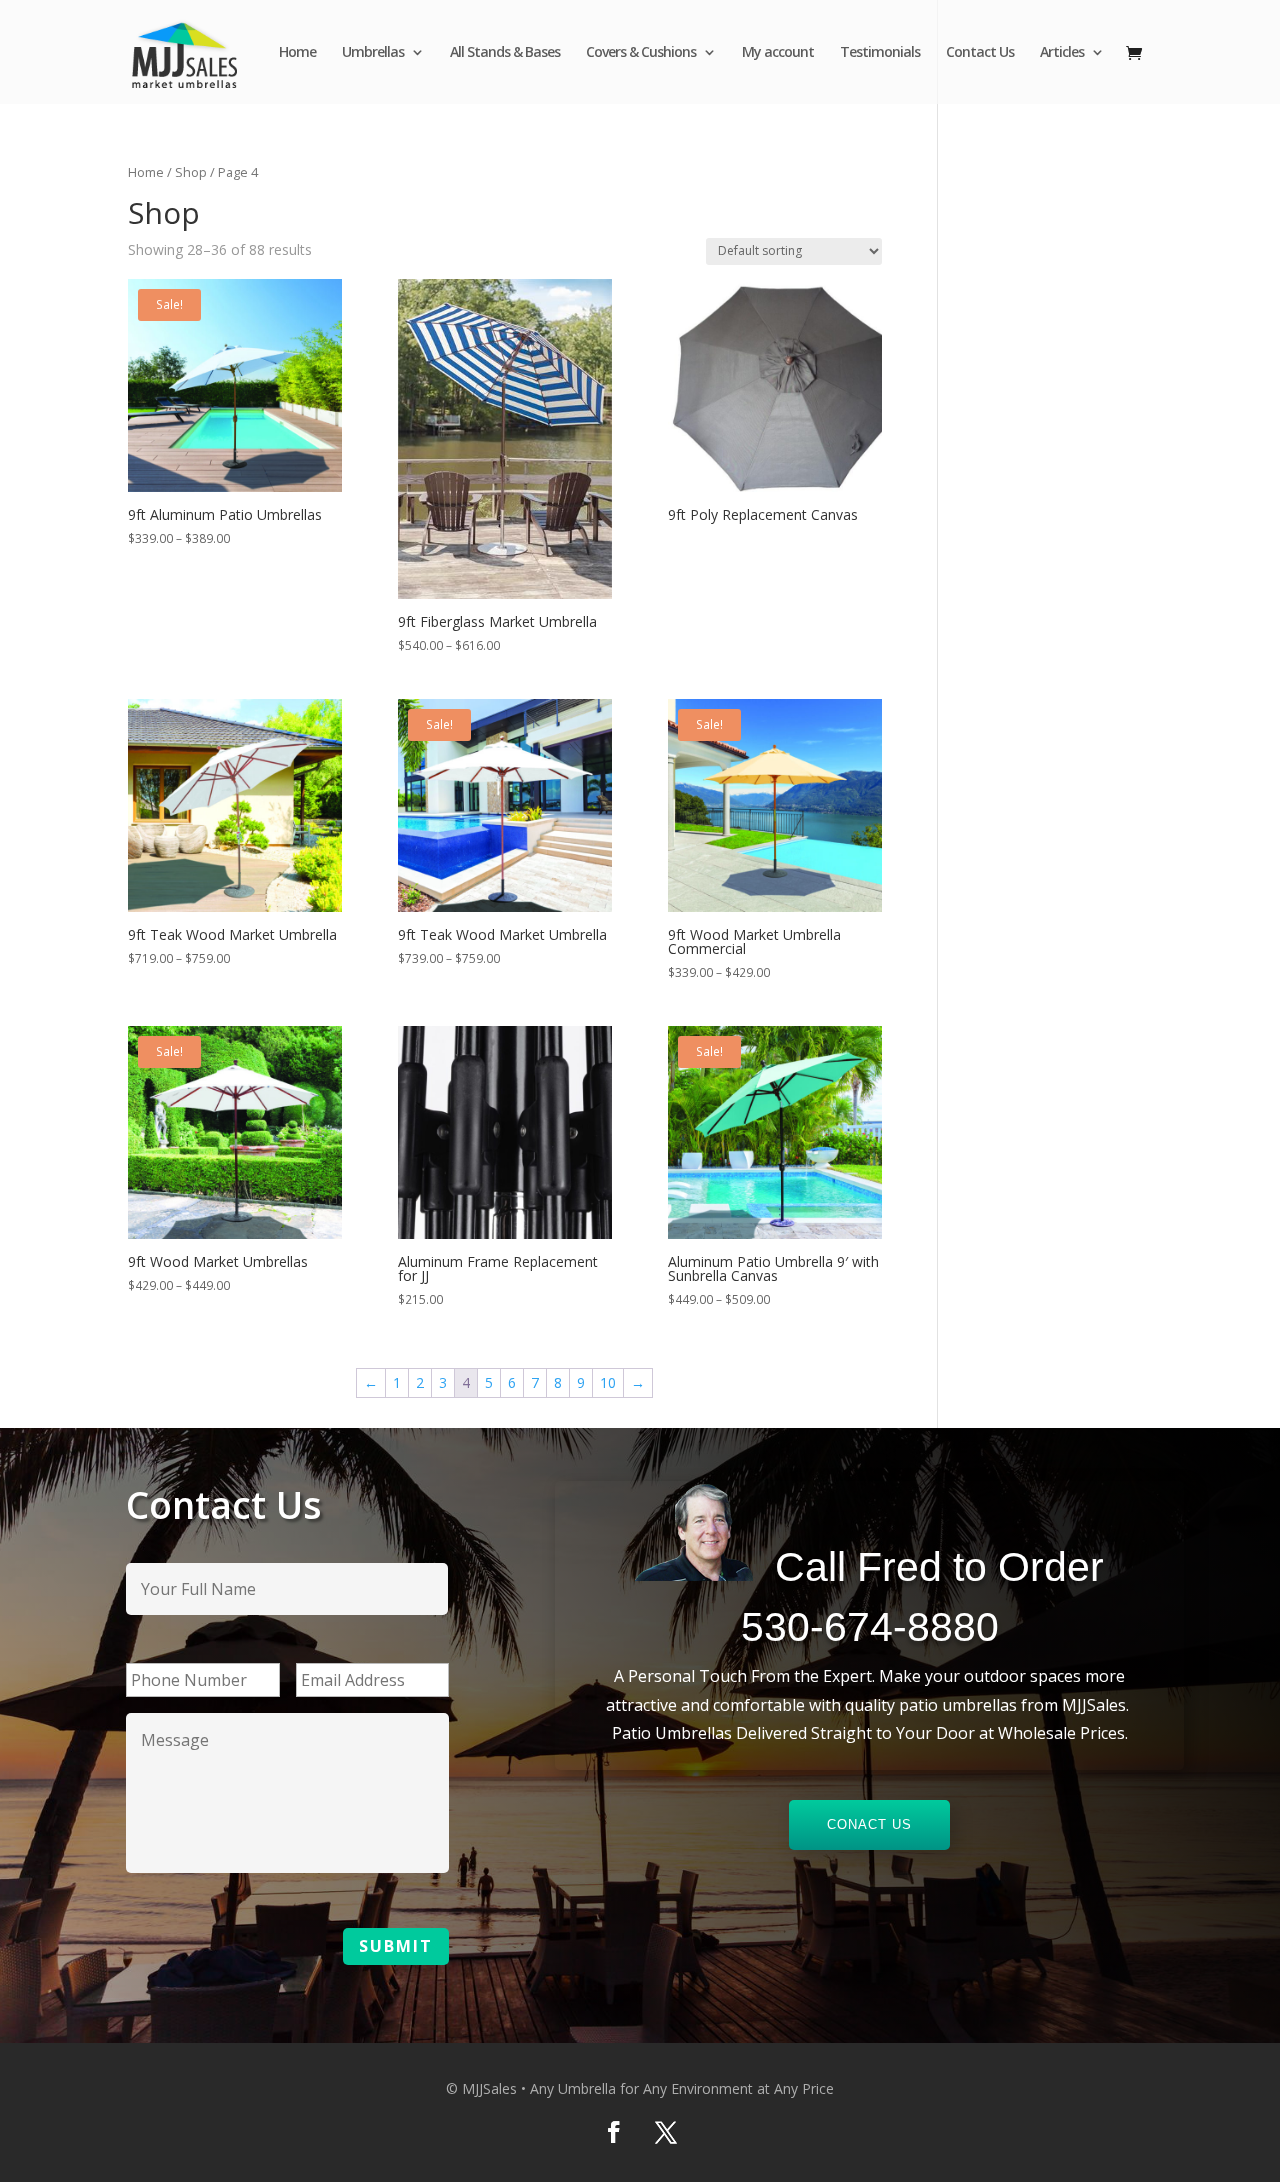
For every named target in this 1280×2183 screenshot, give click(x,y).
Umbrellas (373, 53)
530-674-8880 (870, 1627)
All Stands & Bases (505, 53)
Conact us (869, 1824)
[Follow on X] (666, 2132)
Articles (1062, 53)
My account (778, 53)
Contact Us (980, 53)
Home (297, 53)
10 (608, 1382)
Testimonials (880, 53)
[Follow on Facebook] (614, 2132)
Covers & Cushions (641, 53)
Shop (191, 172)
